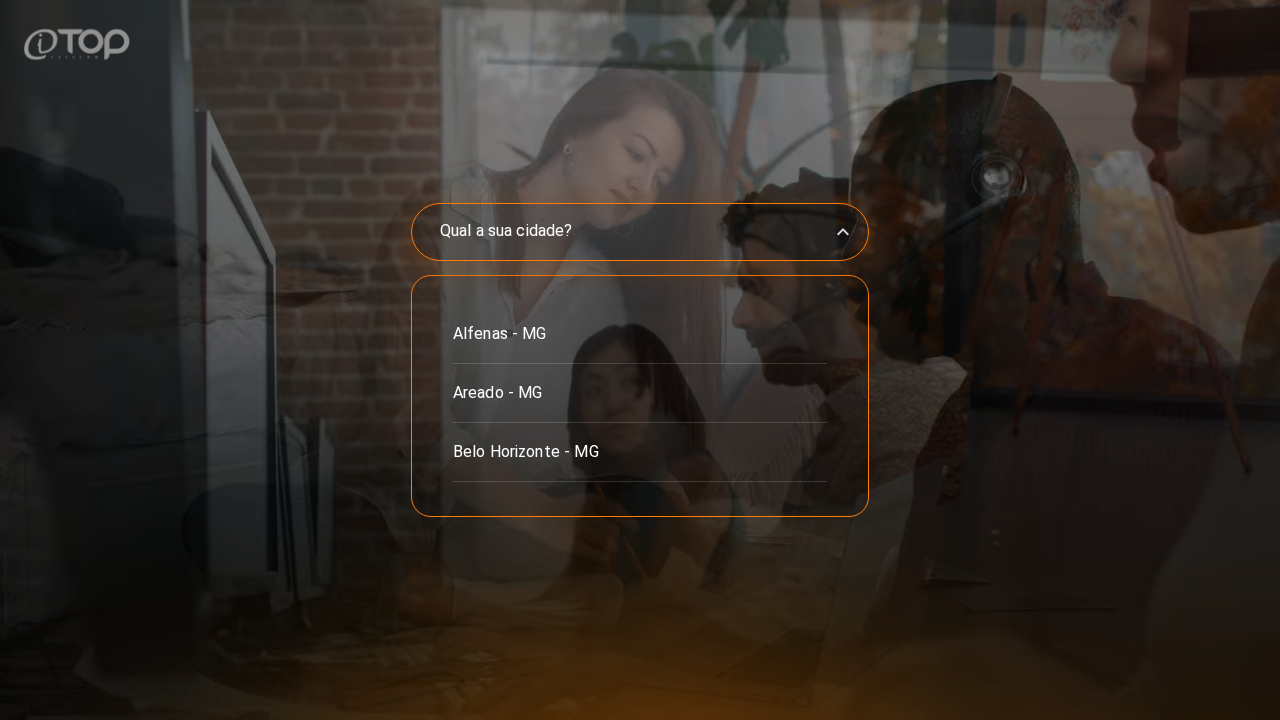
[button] (640, 334)
